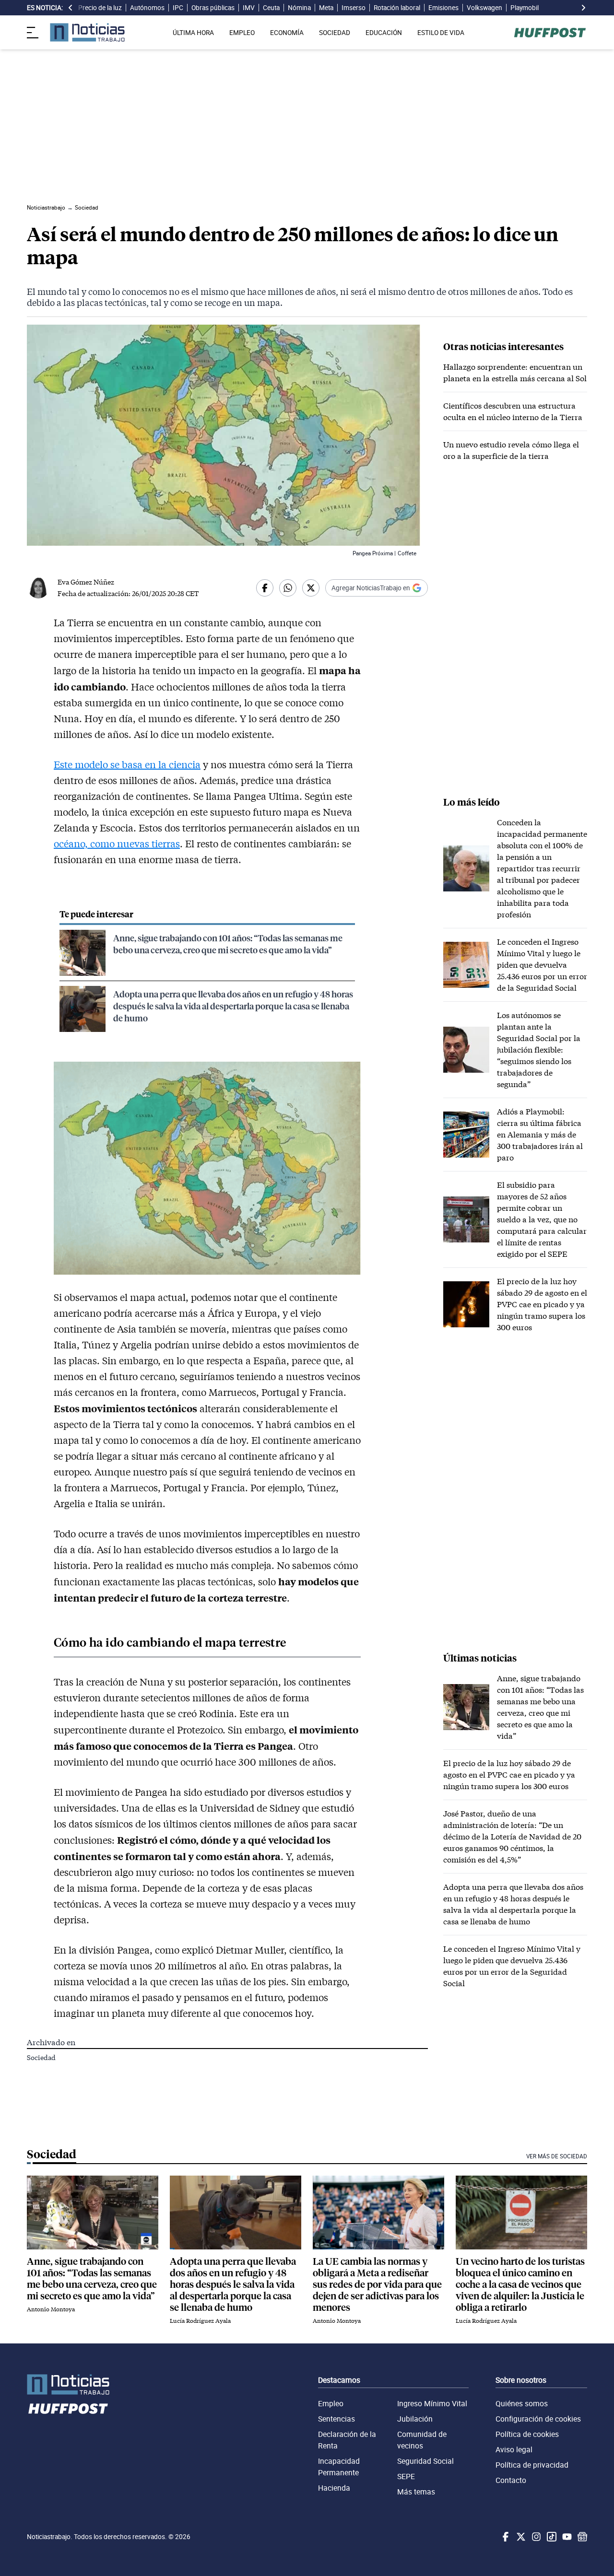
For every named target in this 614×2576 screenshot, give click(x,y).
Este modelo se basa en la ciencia (127, 764)
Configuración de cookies (538, 2419)
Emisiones (443, 8)
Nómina (299, 8)
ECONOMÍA (287, 33)
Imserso (354, 8)
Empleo (331, 2403)
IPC (178, 8)
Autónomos (147, 8)
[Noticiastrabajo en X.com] (520, 2537)
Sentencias (337, 2419)
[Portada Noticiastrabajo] (68, 2384)
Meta (326, 8)
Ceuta (271, 8)
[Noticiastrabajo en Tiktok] (551, 2537)
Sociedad (41, 2057)
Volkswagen (484, 8)
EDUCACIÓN (384, 33)
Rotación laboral (397, 8)
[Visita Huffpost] (550, 33)
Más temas (416, 2492)
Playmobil (525, 8)
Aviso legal (514, 2449)
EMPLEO (242, 33)
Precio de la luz (100, 8)
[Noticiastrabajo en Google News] (581, 2537)
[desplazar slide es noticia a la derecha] (583, 8)
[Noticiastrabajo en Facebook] (505, 2537)
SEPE (406, 2476)
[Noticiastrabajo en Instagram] (535, 2537)
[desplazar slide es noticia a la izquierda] (71, 8)
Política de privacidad (532, 2465)
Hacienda (334, 2488)
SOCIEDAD (335, 33)
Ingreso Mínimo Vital (432, 2403)
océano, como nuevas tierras (117, 843)
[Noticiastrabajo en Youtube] (566, 2537)
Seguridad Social (425, 2461)
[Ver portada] (87, 32)
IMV (249, 8)
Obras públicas (213, 8)
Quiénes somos (522, 2403)
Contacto (511, 2480)
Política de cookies (527, 2434)
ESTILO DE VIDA (441, 33)
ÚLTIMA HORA (193, 33)
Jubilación (415, 2419)
